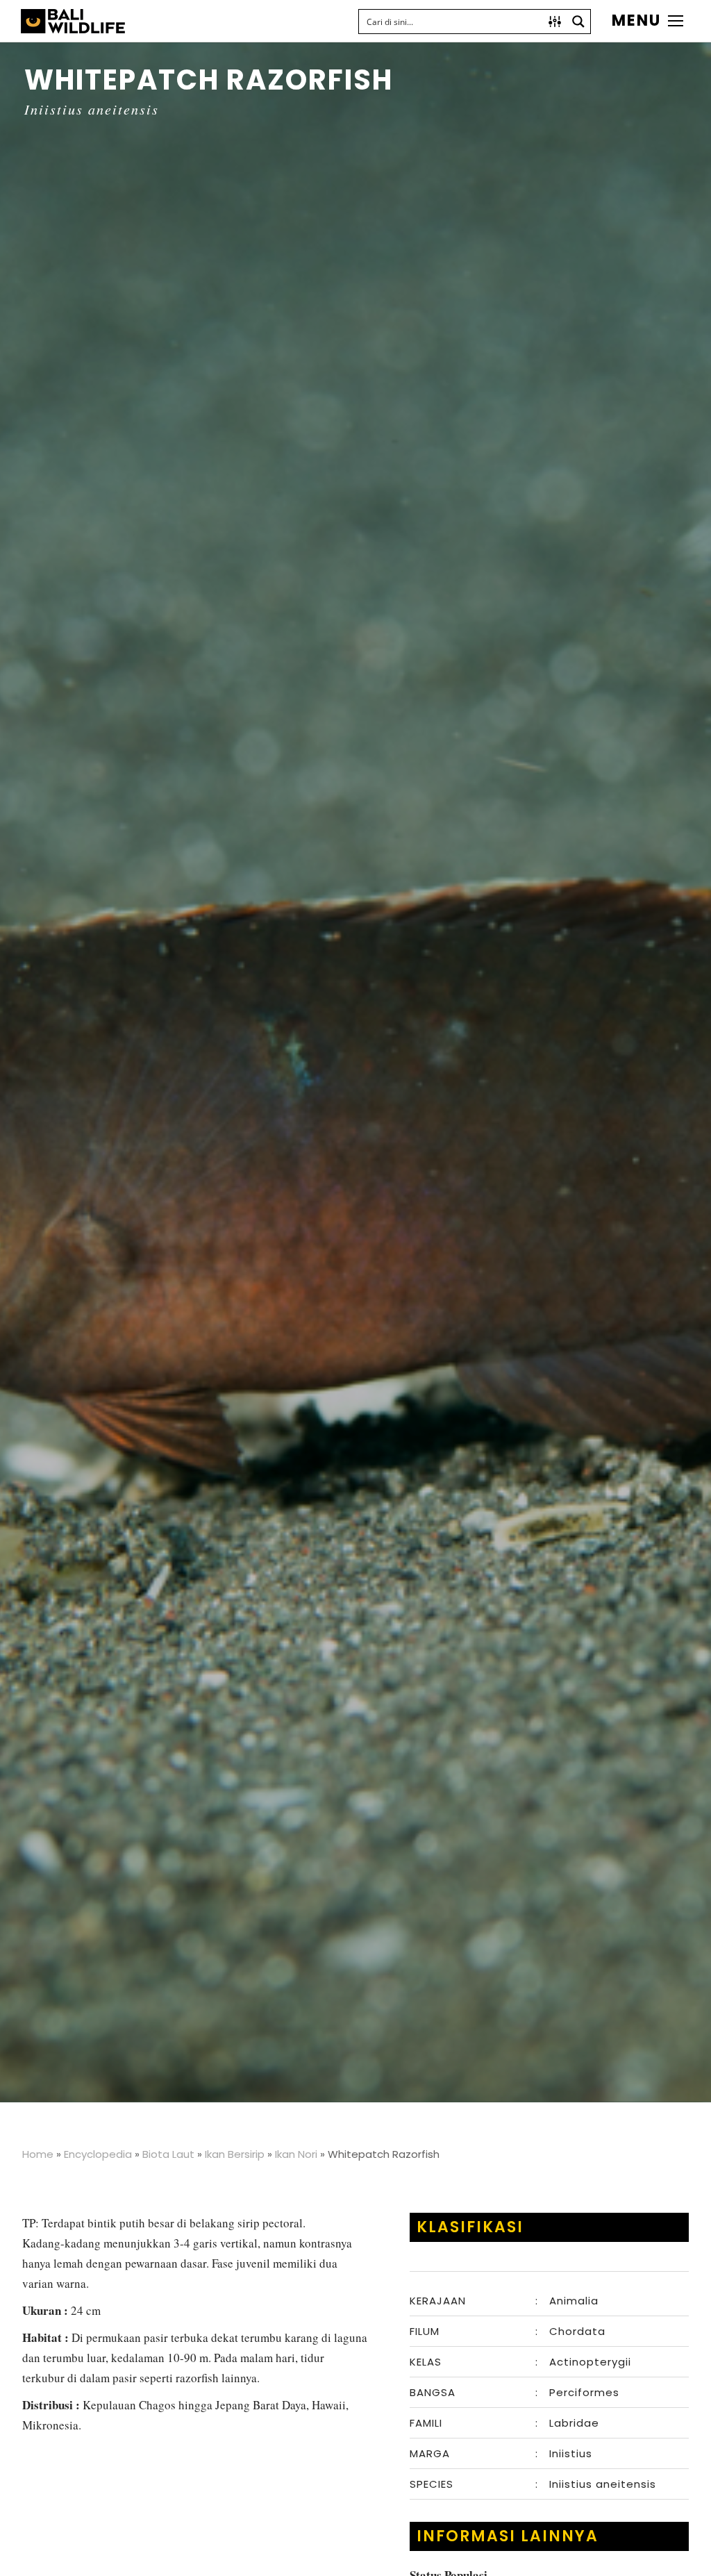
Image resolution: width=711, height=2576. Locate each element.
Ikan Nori (296, 2154)
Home (38, 2154)
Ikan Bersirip (235, 2154)
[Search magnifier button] (578, 22)
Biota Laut (168, 2154)
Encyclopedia (98, 2154)
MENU (636, 21)
